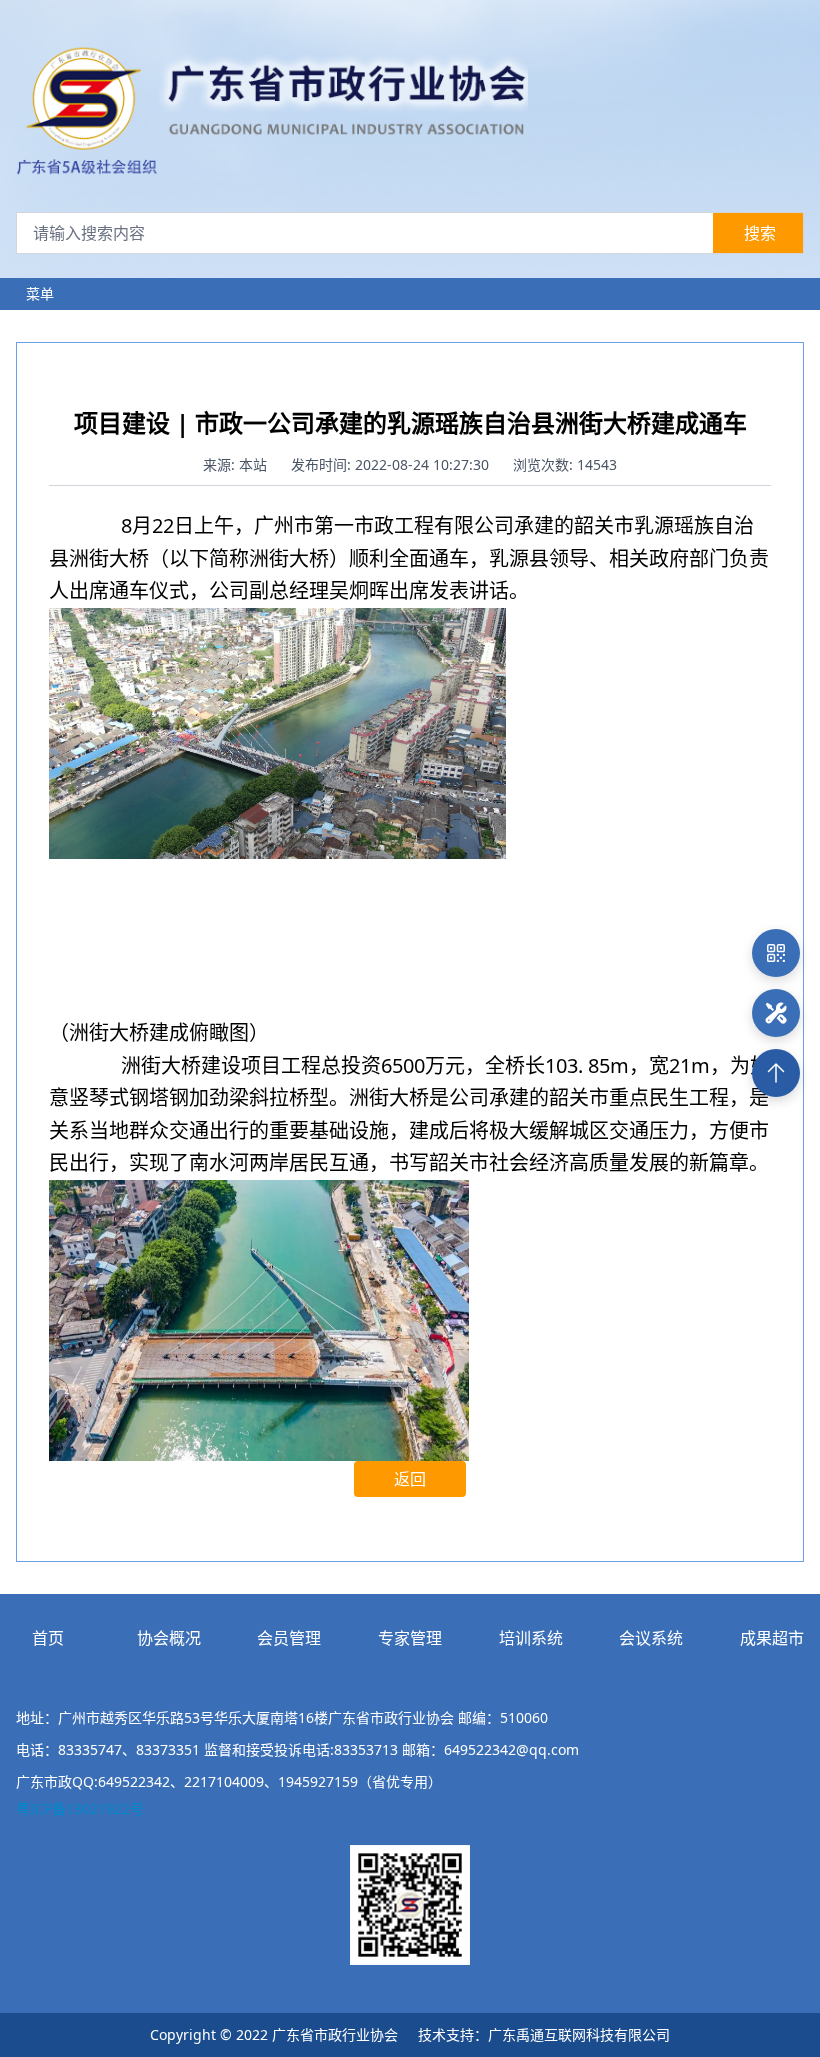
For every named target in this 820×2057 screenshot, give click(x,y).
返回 (410, 1479)
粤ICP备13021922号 (80, 1808)
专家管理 (410, 1638)
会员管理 (289, 1638)
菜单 (40, 293)
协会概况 (169, 1638)
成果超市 (772, 1638)
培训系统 (531, 1638)
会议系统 (651, 1638)
